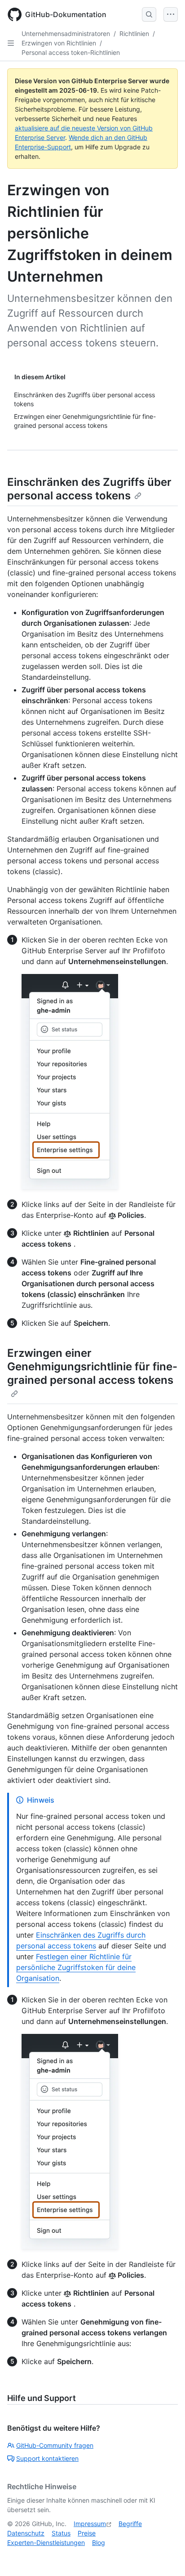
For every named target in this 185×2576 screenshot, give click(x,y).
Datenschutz (26, 2533)
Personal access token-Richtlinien (71, 52)
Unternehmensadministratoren (66, 34)
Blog (99, 2542)
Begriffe (130, 2524)
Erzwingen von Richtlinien (59, 43)
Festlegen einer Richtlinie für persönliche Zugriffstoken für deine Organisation (76, 1967)
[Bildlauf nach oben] (165, 2556)
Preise (87, 2533)
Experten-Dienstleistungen (46, 2542)
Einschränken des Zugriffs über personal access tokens (89, 489)
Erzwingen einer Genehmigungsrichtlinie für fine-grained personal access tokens (92, 1367)
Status (61, 2533)
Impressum (90, 2524)
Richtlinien (134, 34)
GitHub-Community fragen (55, 2445)
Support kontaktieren (47, 2458)
